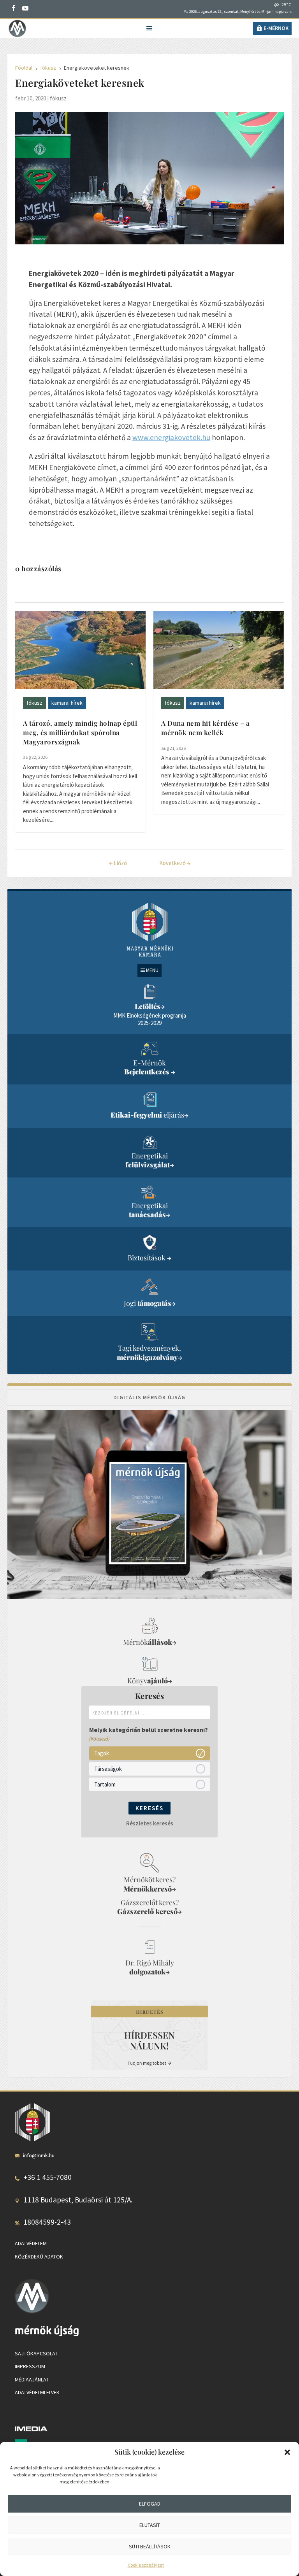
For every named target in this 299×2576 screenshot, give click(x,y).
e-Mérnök (276, 28)
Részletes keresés (150, 1823)
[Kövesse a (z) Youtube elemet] (25, 8)
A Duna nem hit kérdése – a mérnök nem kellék (205, 728)
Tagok (102, 1753)
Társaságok (108, 1769)
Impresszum (30, 2366)
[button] (287, 2452)
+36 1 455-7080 (47, 2177)
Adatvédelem (31, 2243)
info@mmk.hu (39, 2155)
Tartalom (105, 1784)
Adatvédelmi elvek (37, 2392)
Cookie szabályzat (146, 2565)
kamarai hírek (67, 703)
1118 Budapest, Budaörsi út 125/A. (78, 2200)
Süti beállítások (150, 2546)
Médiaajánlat (32, 2379)
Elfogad (150, 2504)
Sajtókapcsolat (36, 2353)
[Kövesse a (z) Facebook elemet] (14, 8)
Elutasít (150, 2525)
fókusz (58, 98)
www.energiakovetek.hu (171, 437)
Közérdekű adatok (39, 2257)
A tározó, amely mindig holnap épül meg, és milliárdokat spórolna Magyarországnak (80, 732)
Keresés (149, 1808)
